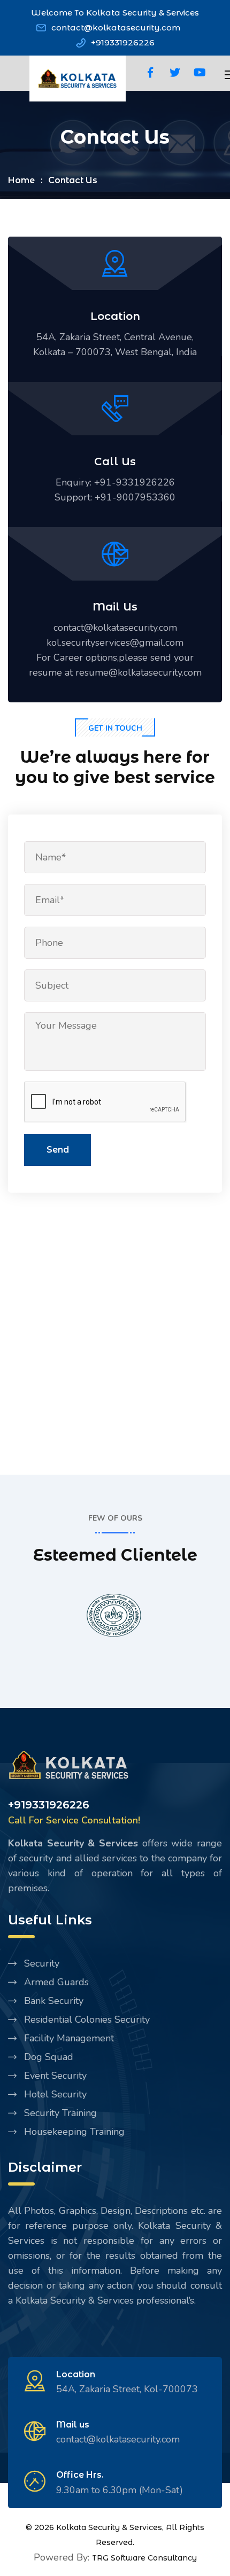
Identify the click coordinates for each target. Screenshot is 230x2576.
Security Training (60, 2113)
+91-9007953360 (135, 497)
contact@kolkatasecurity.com (116, 28)
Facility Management (69, 2038)
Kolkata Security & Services (109, 2527)
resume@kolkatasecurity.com (139, 672)
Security (42, 1963)
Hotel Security (55, 2094)
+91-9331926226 (135, 482)
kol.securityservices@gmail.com (115, 643)
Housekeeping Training (74, 2132)
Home (21, 180)
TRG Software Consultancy (144, 2558)
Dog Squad (49, 2057)
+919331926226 (123, 42)
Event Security (55, 2076)
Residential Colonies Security (87, 2019)
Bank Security (54, 2001)
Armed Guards (56, 1982)
